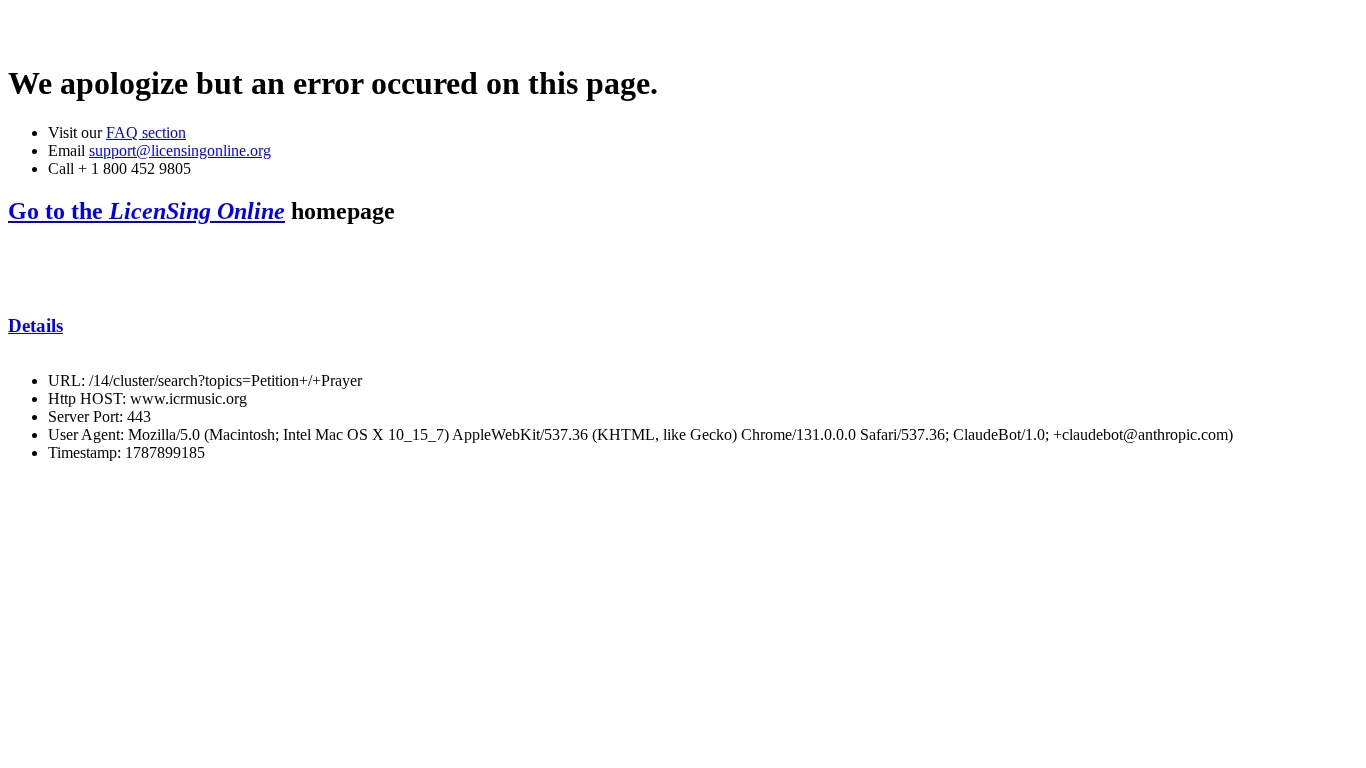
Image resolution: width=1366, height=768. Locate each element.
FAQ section (146, 132)
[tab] (683, 326)
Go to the (146, 211)
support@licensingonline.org (180, 150)
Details (35, 325)
